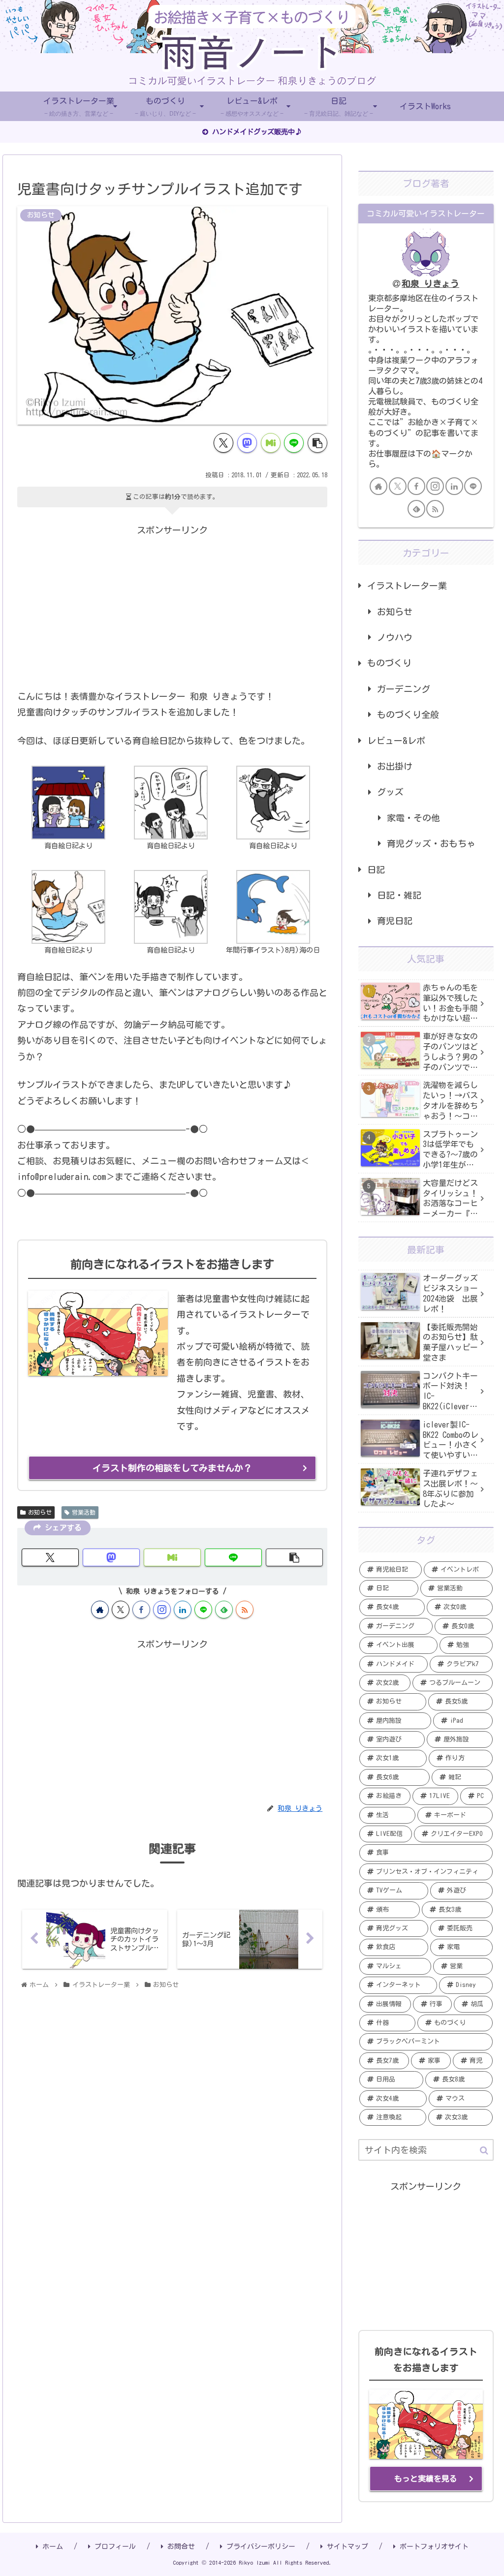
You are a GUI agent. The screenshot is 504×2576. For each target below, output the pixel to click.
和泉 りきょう (430, 283)
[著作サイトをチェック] (100, 1610)
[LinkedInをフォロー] (183, 1610)
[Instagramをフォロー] (162, 1610)
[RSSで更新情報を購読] (245, 1610)
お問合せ (181, 2546)
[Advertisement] (172, 607)
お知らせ (40, 1512)
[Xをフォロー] (121, 1610)
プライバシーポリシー (261, 2546)
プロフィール (115, 2546)
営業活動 (84, 1512)
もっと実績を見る (426, 2479)
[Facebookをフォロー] (141, 1610)
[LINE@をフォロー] (203, 1610)
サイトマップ (347, 2546)
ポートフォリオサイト (434, 2546)
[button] (317, 443)
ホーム (53, 2546)
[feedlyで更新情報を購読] (224, 1610)
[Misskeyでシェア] (271, 443)
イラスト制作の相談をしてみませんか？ (172, 1468)
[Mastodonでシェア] (247, 443)
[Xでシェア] (223, 443)
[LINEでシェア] (294, 443)
